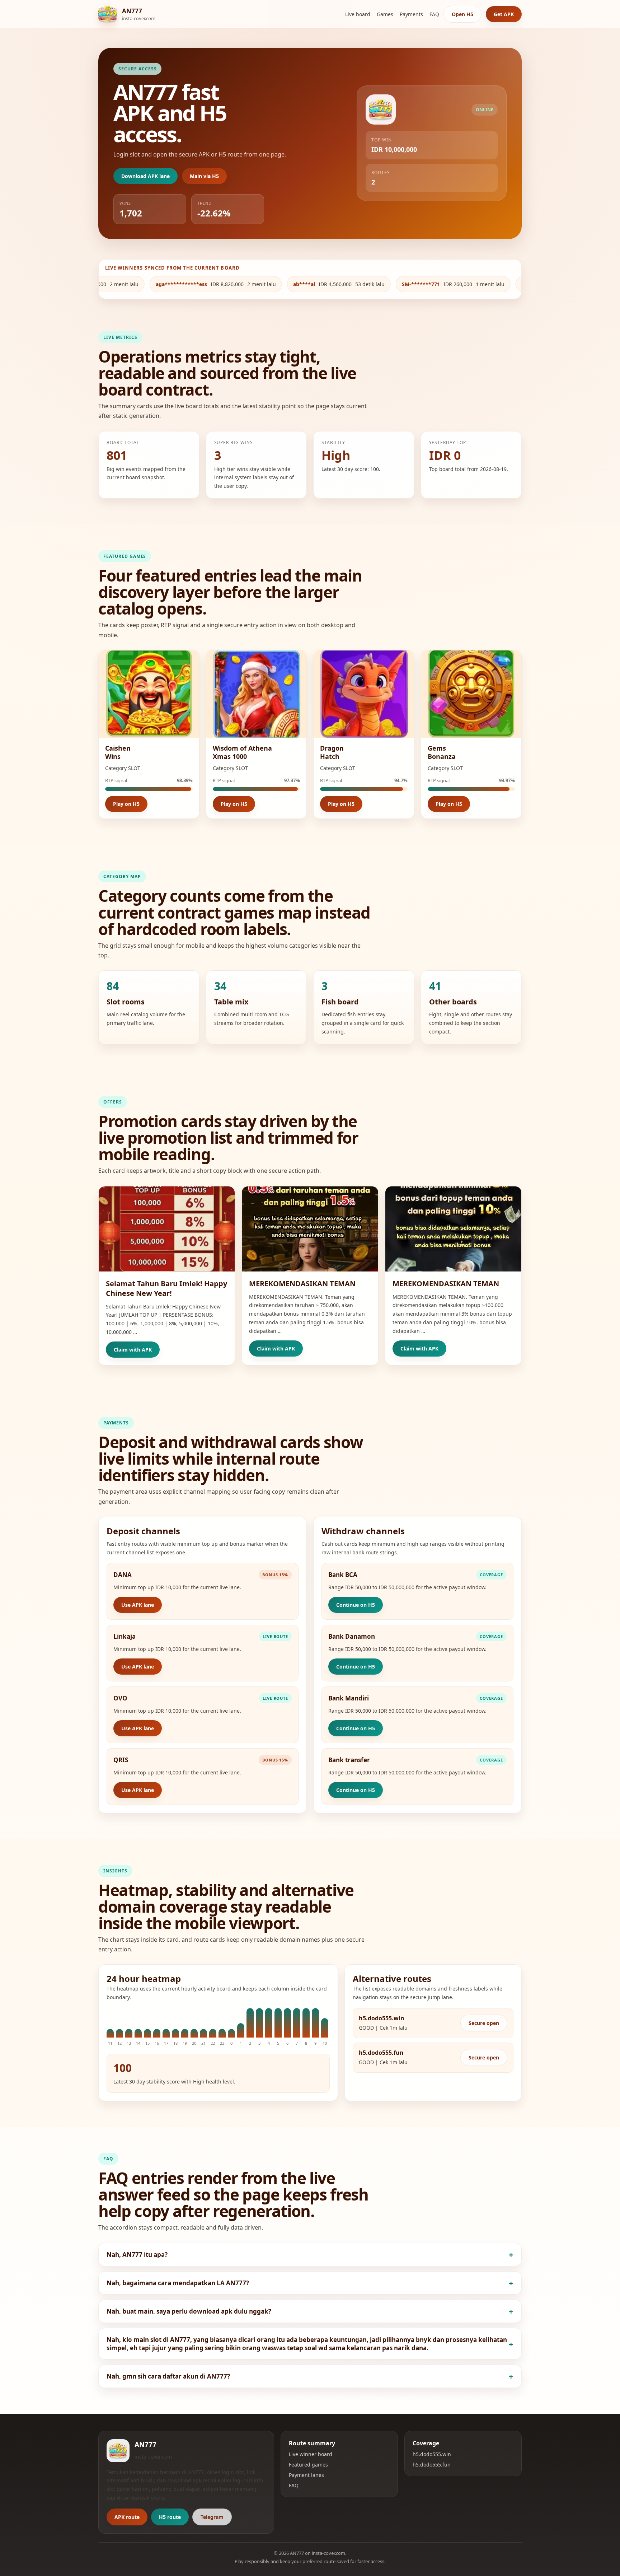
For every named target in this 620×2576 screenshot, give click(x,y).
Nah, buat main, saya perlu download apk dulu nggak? (189, 2311)
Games (385, 14)
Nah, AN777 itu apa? (137, 2255)
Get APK (504, 14)
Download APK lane (145, 176)
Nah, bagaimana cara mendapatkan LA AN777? (178, 2283)
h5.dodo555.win (432, 2454)
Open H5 (462, 14)
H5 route (170, 2517)
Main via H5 (204, 176)
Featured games (308, 2465)
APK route (127, 2517)
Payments (411, 14)
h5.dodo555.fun (432, 2465)
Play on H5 (126, 804)
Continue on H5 (356, 1605)
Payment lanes (306, 2475)
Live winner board (311, 2454)
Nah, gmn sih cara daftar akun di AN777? (168, 2376)
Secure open (484, 2023)
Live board (358, 14)
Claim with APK (133, 1350)
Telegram (212, 2517)
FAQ (434, 14)
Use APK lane (138, 1605)
